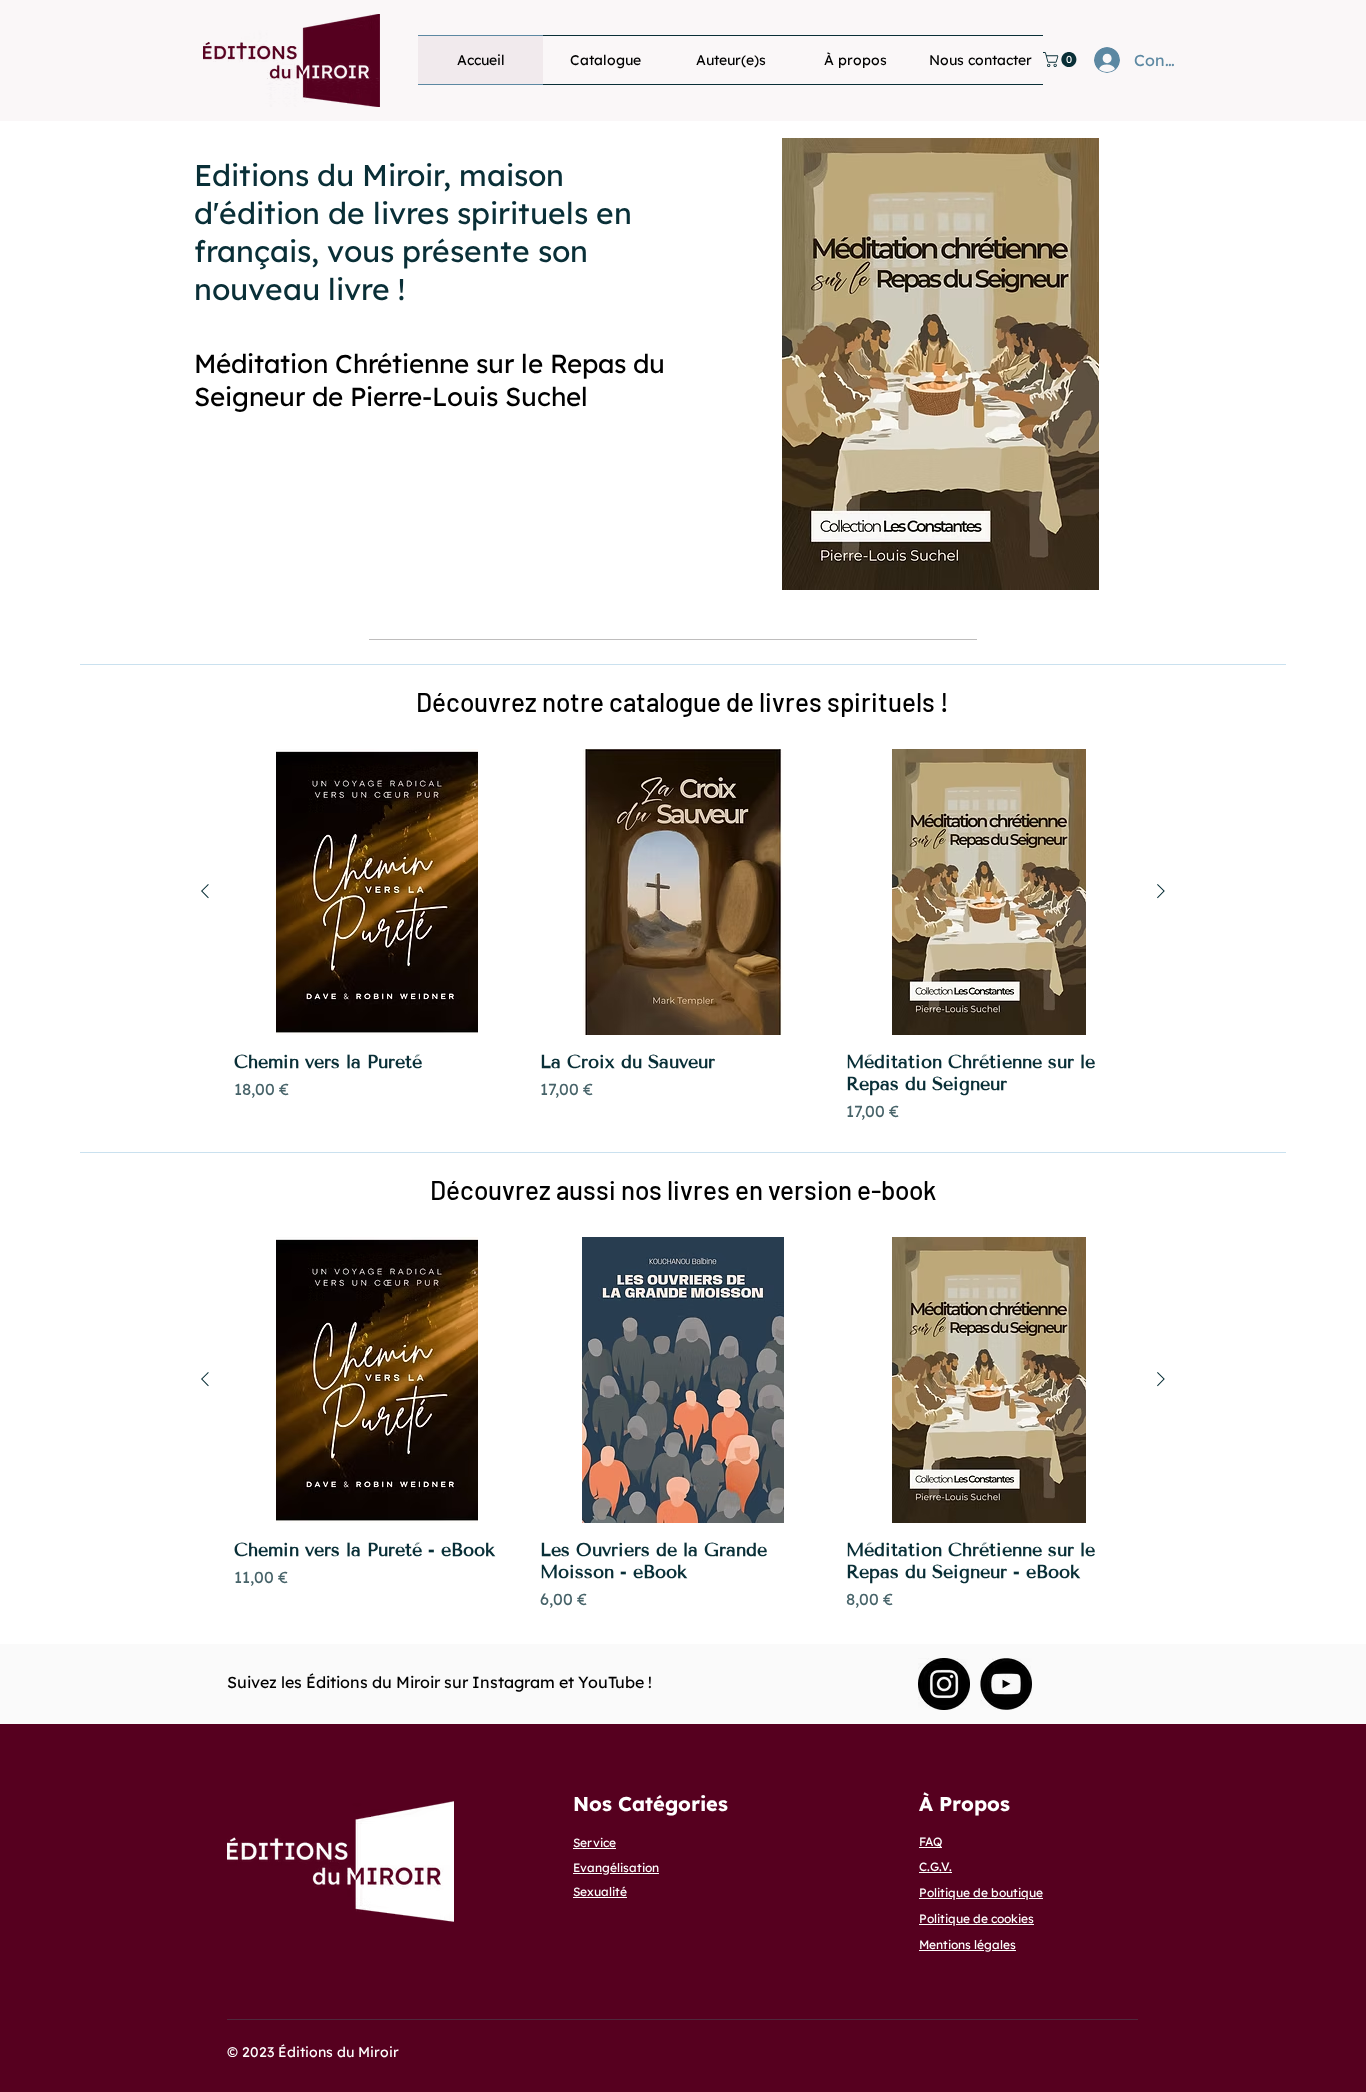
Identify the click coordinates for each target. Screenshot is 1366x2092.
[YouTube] (1006, 1684)
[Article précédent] (205, 891)
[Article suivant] (1161, 891)
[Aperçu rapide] (377, 892)
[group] (683, 936)
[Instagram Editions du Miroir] (944, 1684)
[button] (1061, 59)
